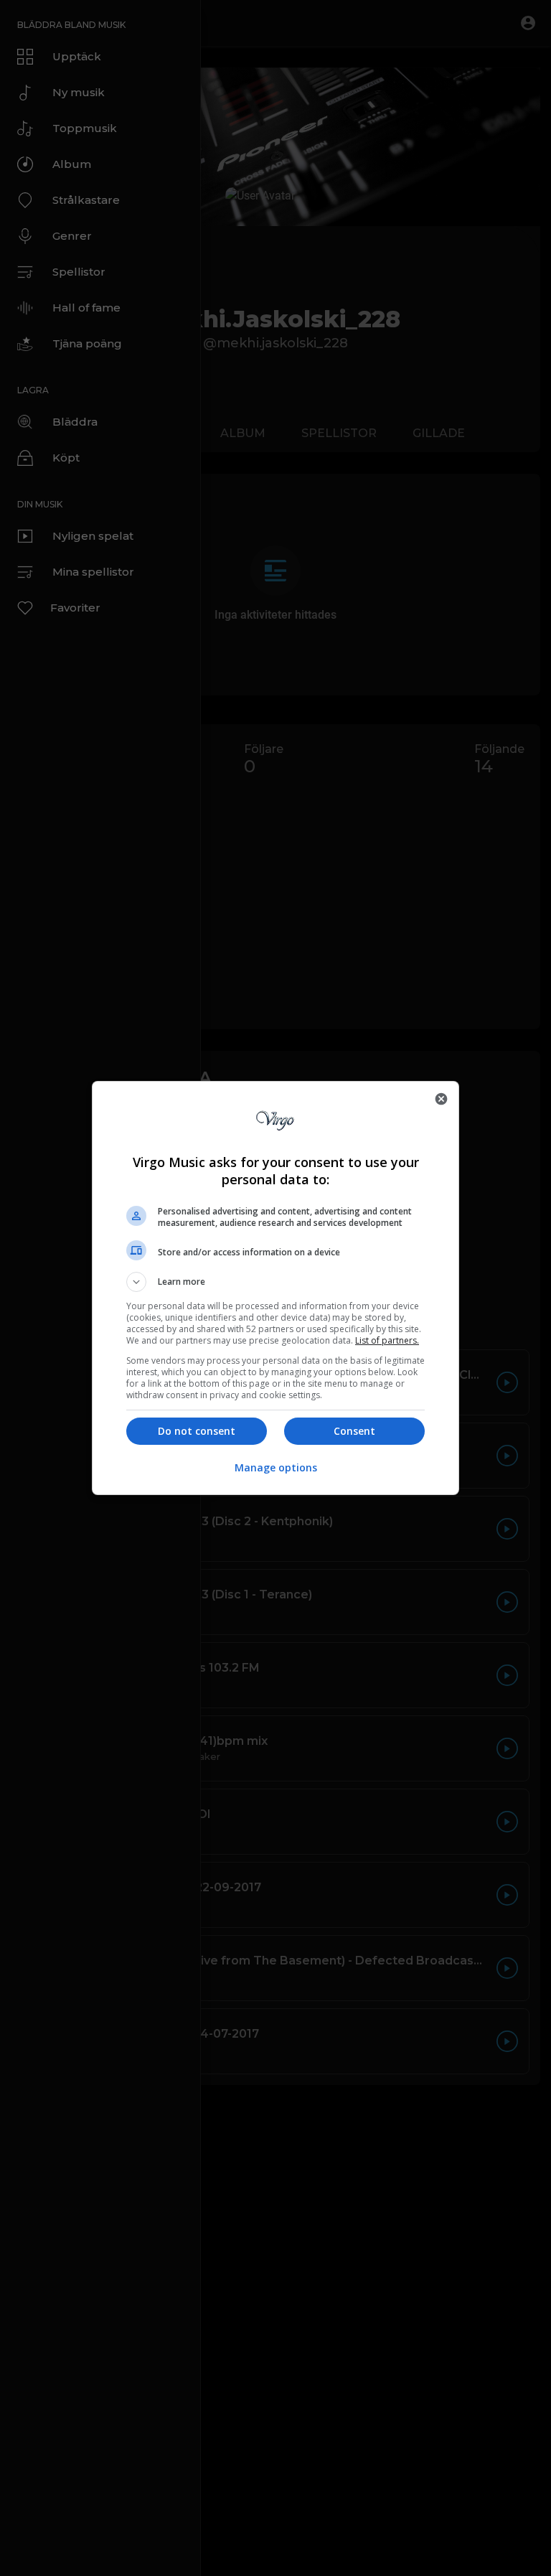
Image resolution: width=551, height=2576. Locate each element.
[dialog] (275, 1288)
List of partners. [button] (387, 1340)
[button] (275, 1282)
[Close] (441, 1099)
